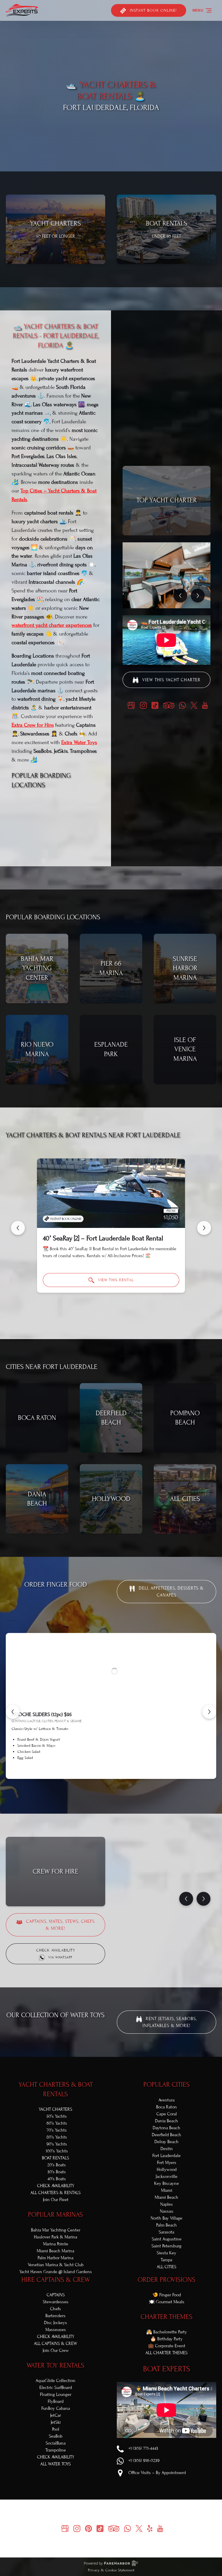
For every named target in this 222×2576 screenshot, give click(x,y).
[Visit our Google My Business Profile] (131, 705)
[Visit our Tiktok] (155, 705)
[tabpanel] (166, 575)
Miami (167, 2190)
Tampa (166, 2260)
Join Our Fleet (56, 2200)
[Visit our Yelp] (150, 2529)
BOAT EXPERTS (167, 2369)
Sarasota (166, 2232)
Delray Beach (166, 2142)
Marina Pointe (56, 2244)
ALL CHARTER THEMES (166, 2353)
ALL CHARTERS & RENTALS (55, 2193)
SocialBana (56, 2443)
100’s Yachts (57, 2151)
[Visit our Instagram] (143, 705)
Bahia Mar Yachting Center (56, 2230)
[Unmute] (115, 162)
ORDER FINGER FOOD (56, 1584)
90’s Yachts (57, 2144)
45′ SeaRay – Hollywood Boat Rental (93, 1238)
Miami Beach (166, 2197)
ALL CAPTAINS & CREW (55, 2344)
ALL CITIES (166, 2267)
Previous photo (180, 596)
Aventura (166, 2100)
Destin (167, 2149)
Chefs (55, 2309)
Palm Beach (166, 2225)
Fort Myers (167, 2163)
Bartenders (55, 2316)
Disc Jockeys (55, 2323)
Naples (166, 2204)
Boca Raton (166, 2107)
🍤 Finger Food (167, 2295)
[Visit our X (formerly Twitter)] (194, 705)
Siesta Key (166, 2253)
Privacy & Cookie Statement (111, 2570)
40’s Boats (57, 2179)
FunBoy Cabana (56, 2408)
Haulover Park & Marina (55, 2237)
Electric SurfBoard (56, 2388)
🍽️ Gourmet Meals (167, 2302)
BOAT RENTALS (55, 2158)
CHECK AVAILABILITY (56, 2186)
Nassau (166, 2211)
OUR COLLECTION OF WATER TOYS (55, 2015)
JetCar (55, 2415)
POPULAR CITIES (166, 2085)
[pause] (107, 162)
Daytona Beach (166, 2128)
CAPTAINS (56, 2295)
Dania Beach (166, 2121)
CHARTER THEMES (166, 2317)
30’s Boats (57, 2172)
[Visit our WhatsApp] (182, 705)
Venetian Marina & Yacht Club (56, 2265)
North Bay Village (166, 2218)
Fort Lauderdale (166, 2156)
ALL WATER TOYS (55, 2464)
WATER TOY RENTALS (55, 2365)
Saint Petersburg (166, 2246)
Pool (56, 2429)
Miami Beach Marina (55, 2251)
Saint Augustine (167, 2239)
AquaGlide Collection (55, 2381)
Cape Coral (167, 2114)
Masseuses (56, 2330)
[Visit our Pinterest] (88, 2529)
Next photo (198, 596)
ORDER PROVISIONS (166, 2280)
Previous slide (18, 1228)
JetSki (56, 2422)
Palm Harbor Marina (55, 2258)
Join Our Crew (56, 2350)
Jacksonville (166, 2176)
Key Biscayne (166, 2183)
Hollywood (167, 2169)
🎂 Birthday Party (166, 2339)
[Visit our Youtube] (205, 705)
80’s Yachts (57, 2137)
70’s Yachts (57, 2130)
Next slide (204, 1228)
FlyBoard (56, 2401)
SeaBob (56, 2436)
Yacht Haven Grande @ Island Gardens (56, 2272)
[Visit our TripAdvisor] (169, 705)
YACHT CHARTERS (55, 2109)
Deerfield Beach (166, 2135)
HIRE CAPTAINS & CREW (56, 2280)
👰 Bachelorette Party (167, 2332)
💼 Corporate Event (167, 2346)
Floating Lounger (56, 2394)
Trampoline (56, 2450)
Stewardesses (56, 2302)
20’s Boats (57, 2165)
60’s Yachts (57, 2123)
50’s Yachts (57, 2116)
